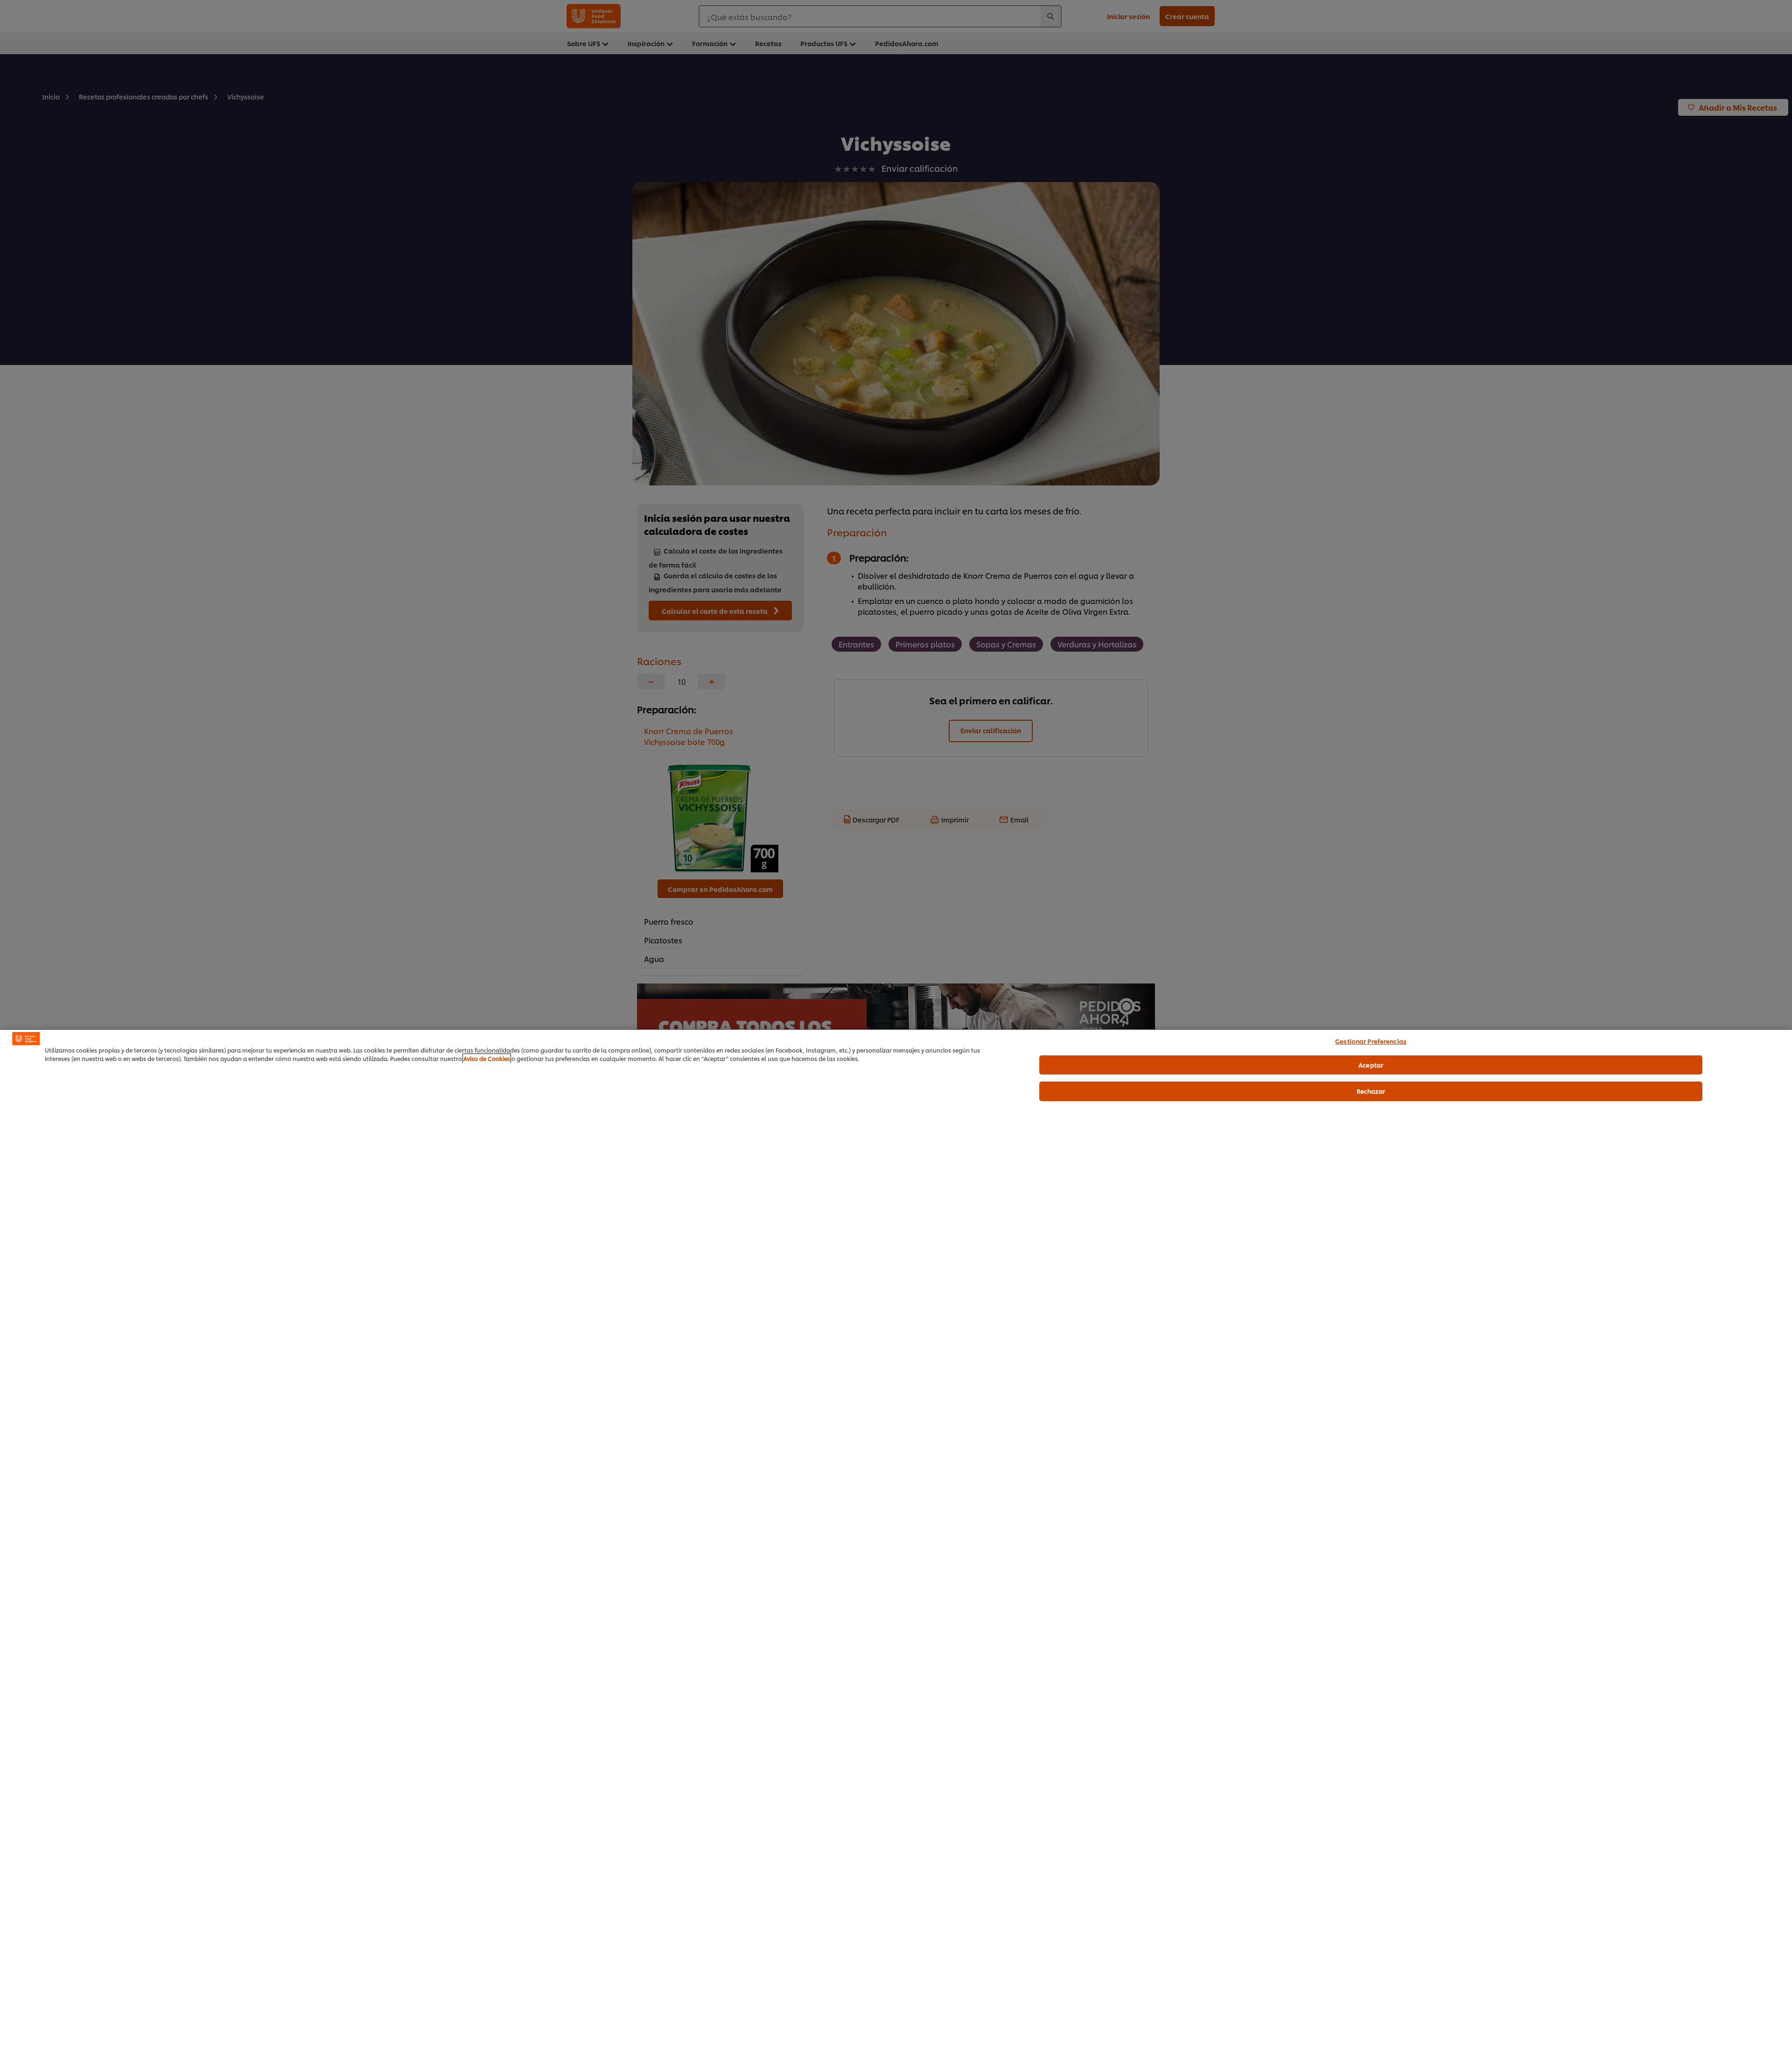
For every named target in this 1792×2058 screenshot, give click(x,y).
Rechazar (1371, 1091)
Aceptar (1371, 1064)
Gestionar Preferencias (1371, 1041)
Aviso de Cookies (487, 1058)
